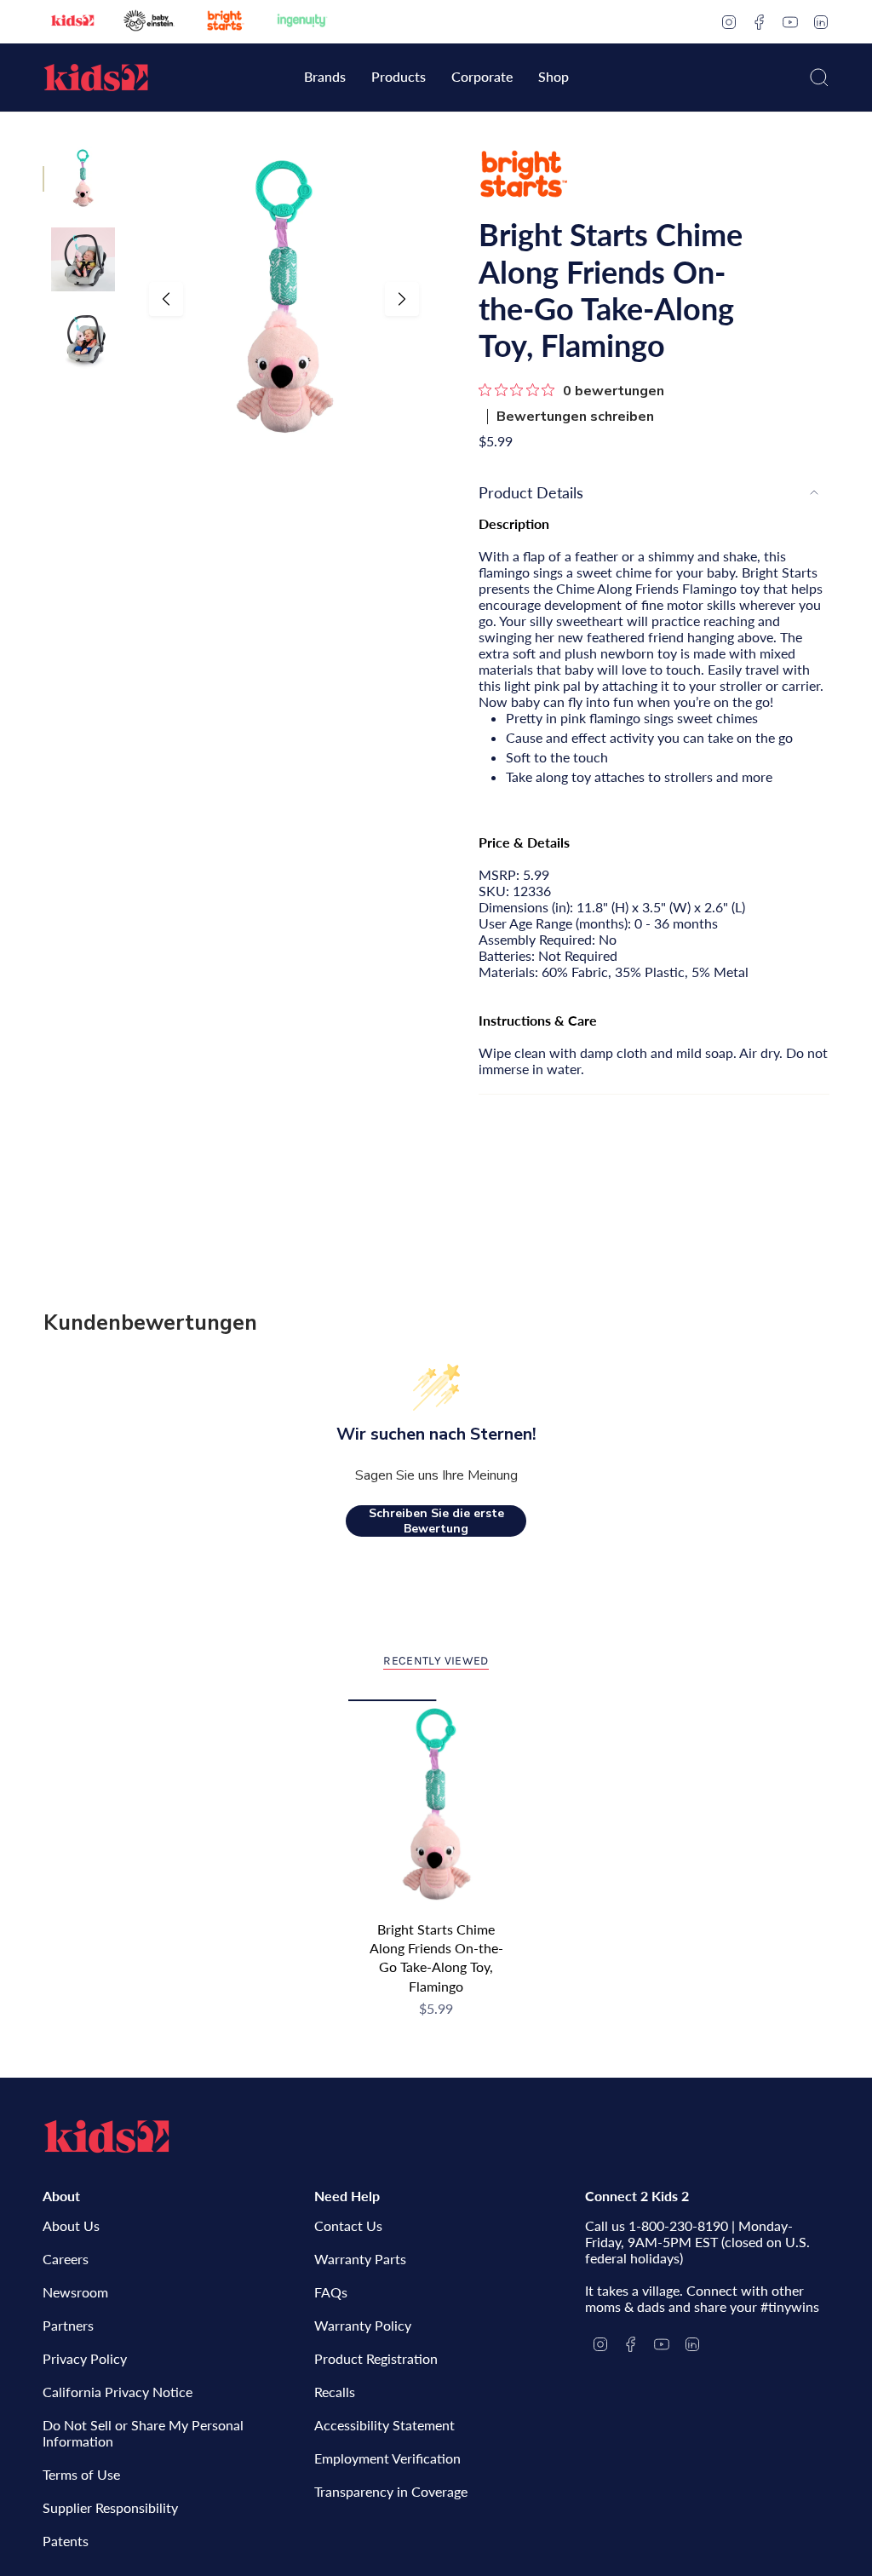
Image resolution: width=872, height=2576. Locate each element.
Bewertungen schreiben (575, 417)
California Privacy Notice (118, 2392)
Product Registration (376, 2358)
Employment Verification (387, 2458)
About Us (71, 2225)
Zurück (166, 299)
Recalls (335, 2392)
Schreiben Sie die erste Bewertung (436, 1521)
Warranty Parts (360, 2259)
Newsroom (75, 2292)
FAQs (331, 2292)
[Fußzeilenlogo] (106, 2136)
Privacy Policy (85, 2358)
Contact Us (348, 2225)
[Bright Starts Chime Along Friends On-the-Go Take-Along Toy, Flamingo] (436, 1805)
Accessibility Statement (384, 2425)
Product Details (531, 492)
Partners (68, 2325)
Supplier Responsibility (110, 2507)
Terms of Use (81, 2474)
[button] (325, 78)
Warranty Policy (363, 2325)
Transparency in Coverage (391, 2491)
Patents (66, 2541)
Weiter (402, 299)
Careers (66, 2259)
